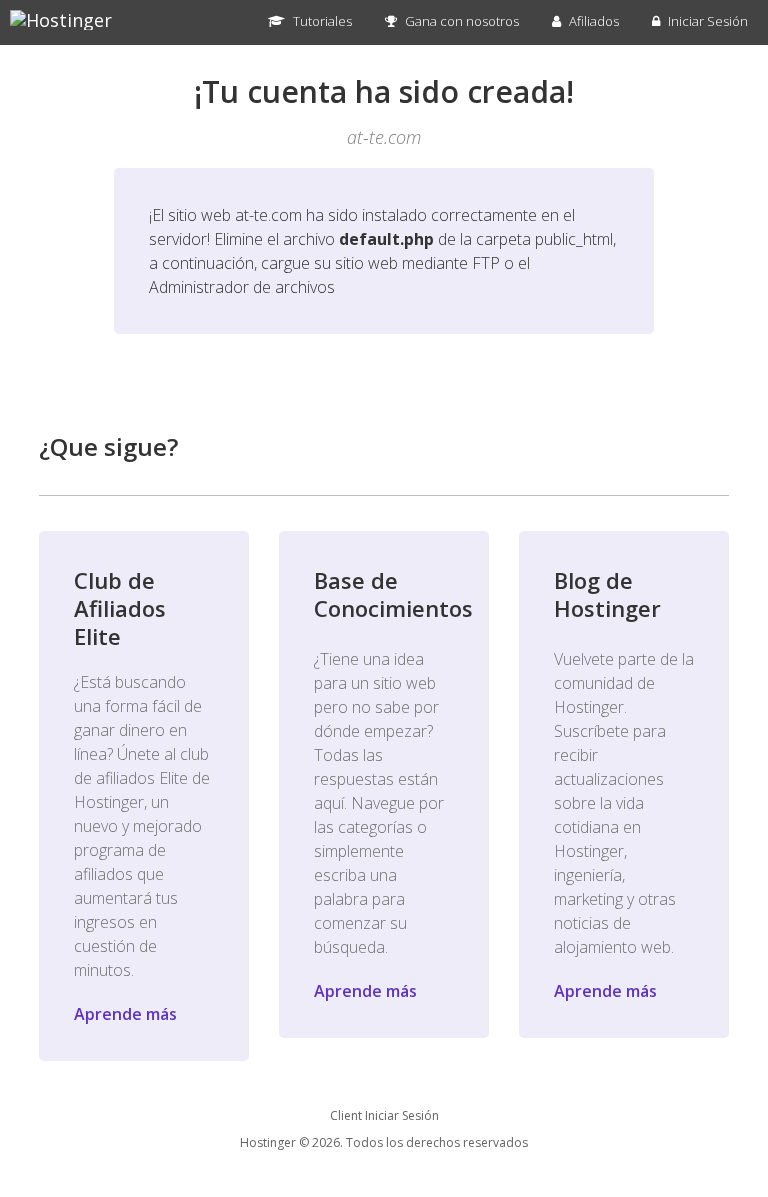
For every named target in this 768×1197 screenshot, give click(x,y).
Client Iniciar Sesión (384, 1115)
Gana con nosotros (460, 21)
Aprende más (125, 1014)
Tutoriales (321, 21)
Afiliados (592, 21)
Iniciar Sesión (706, 21)
